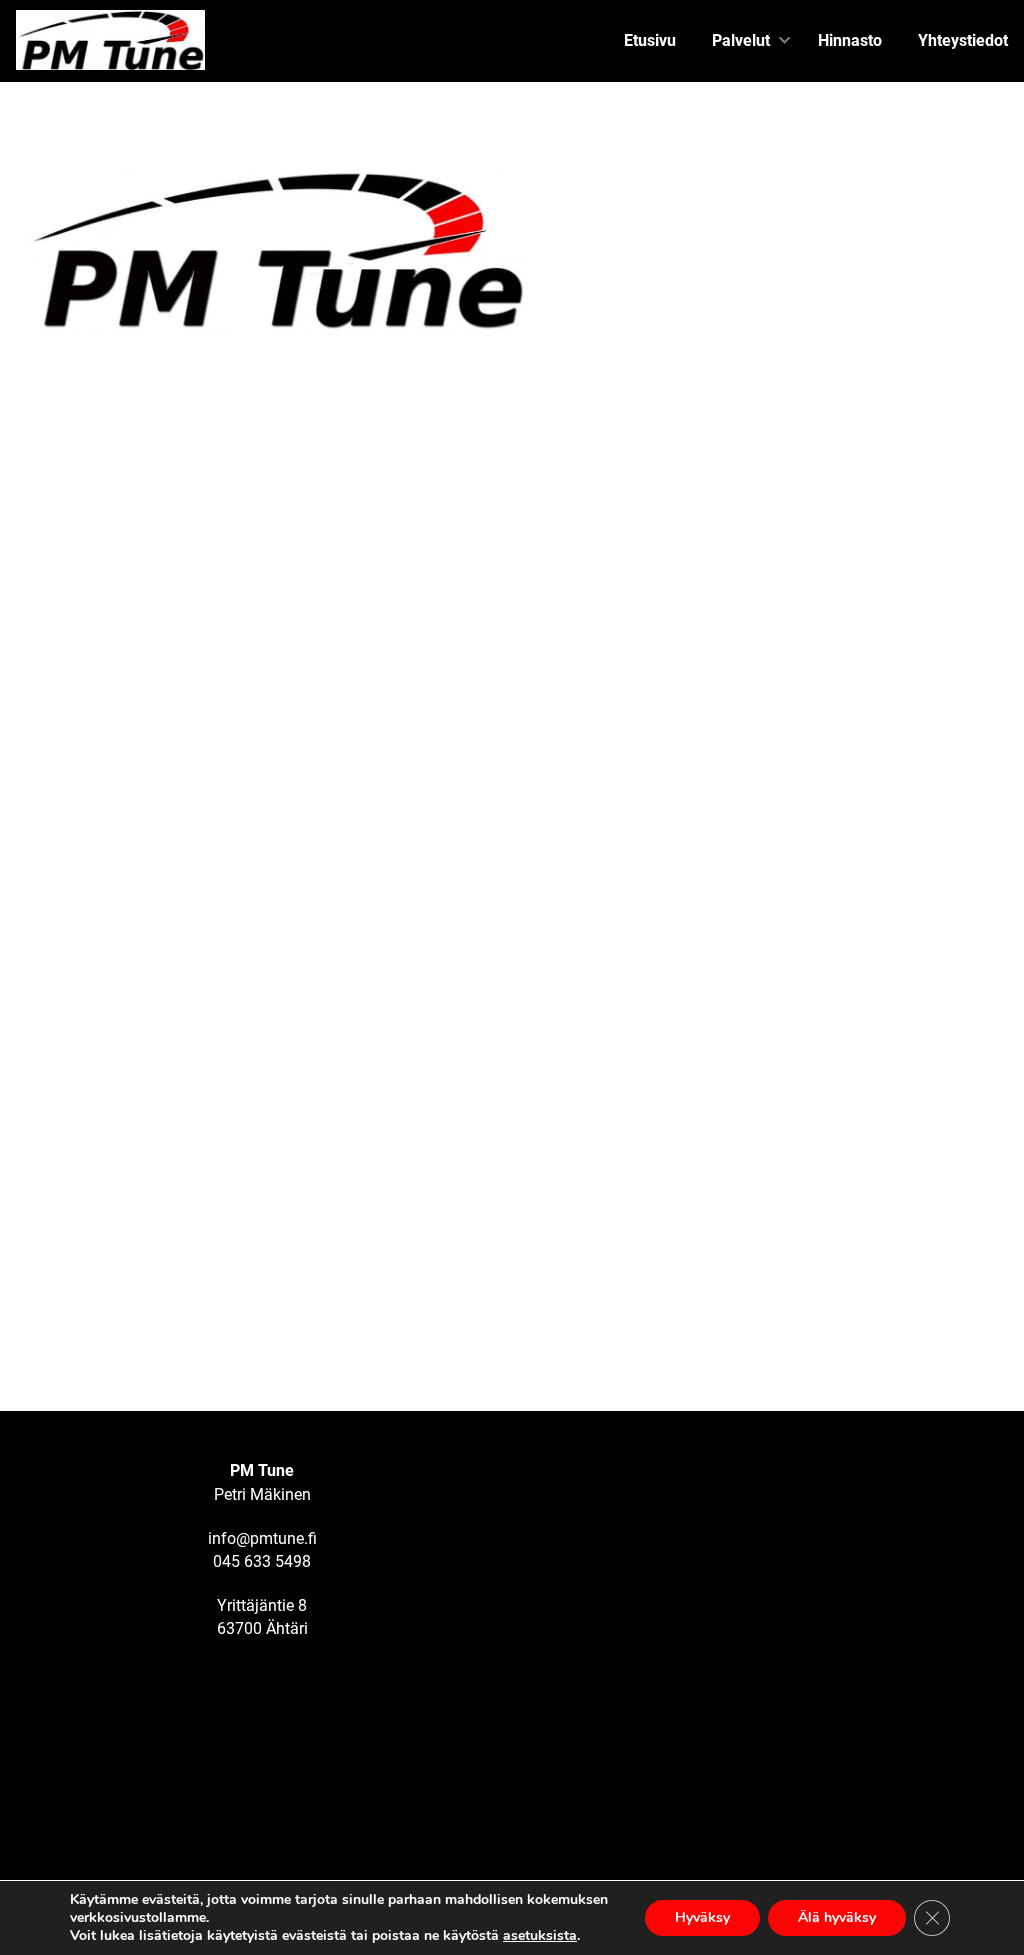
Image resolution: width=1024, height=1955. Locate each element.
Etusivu (650, 40)
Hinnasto (850, 40)
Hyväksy (702, 1917)
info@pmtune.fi (262, 1538)
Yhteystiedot (963, 40)
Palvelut (741, 40)
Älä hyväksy (837, 1917)
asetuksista (540, 1936)
